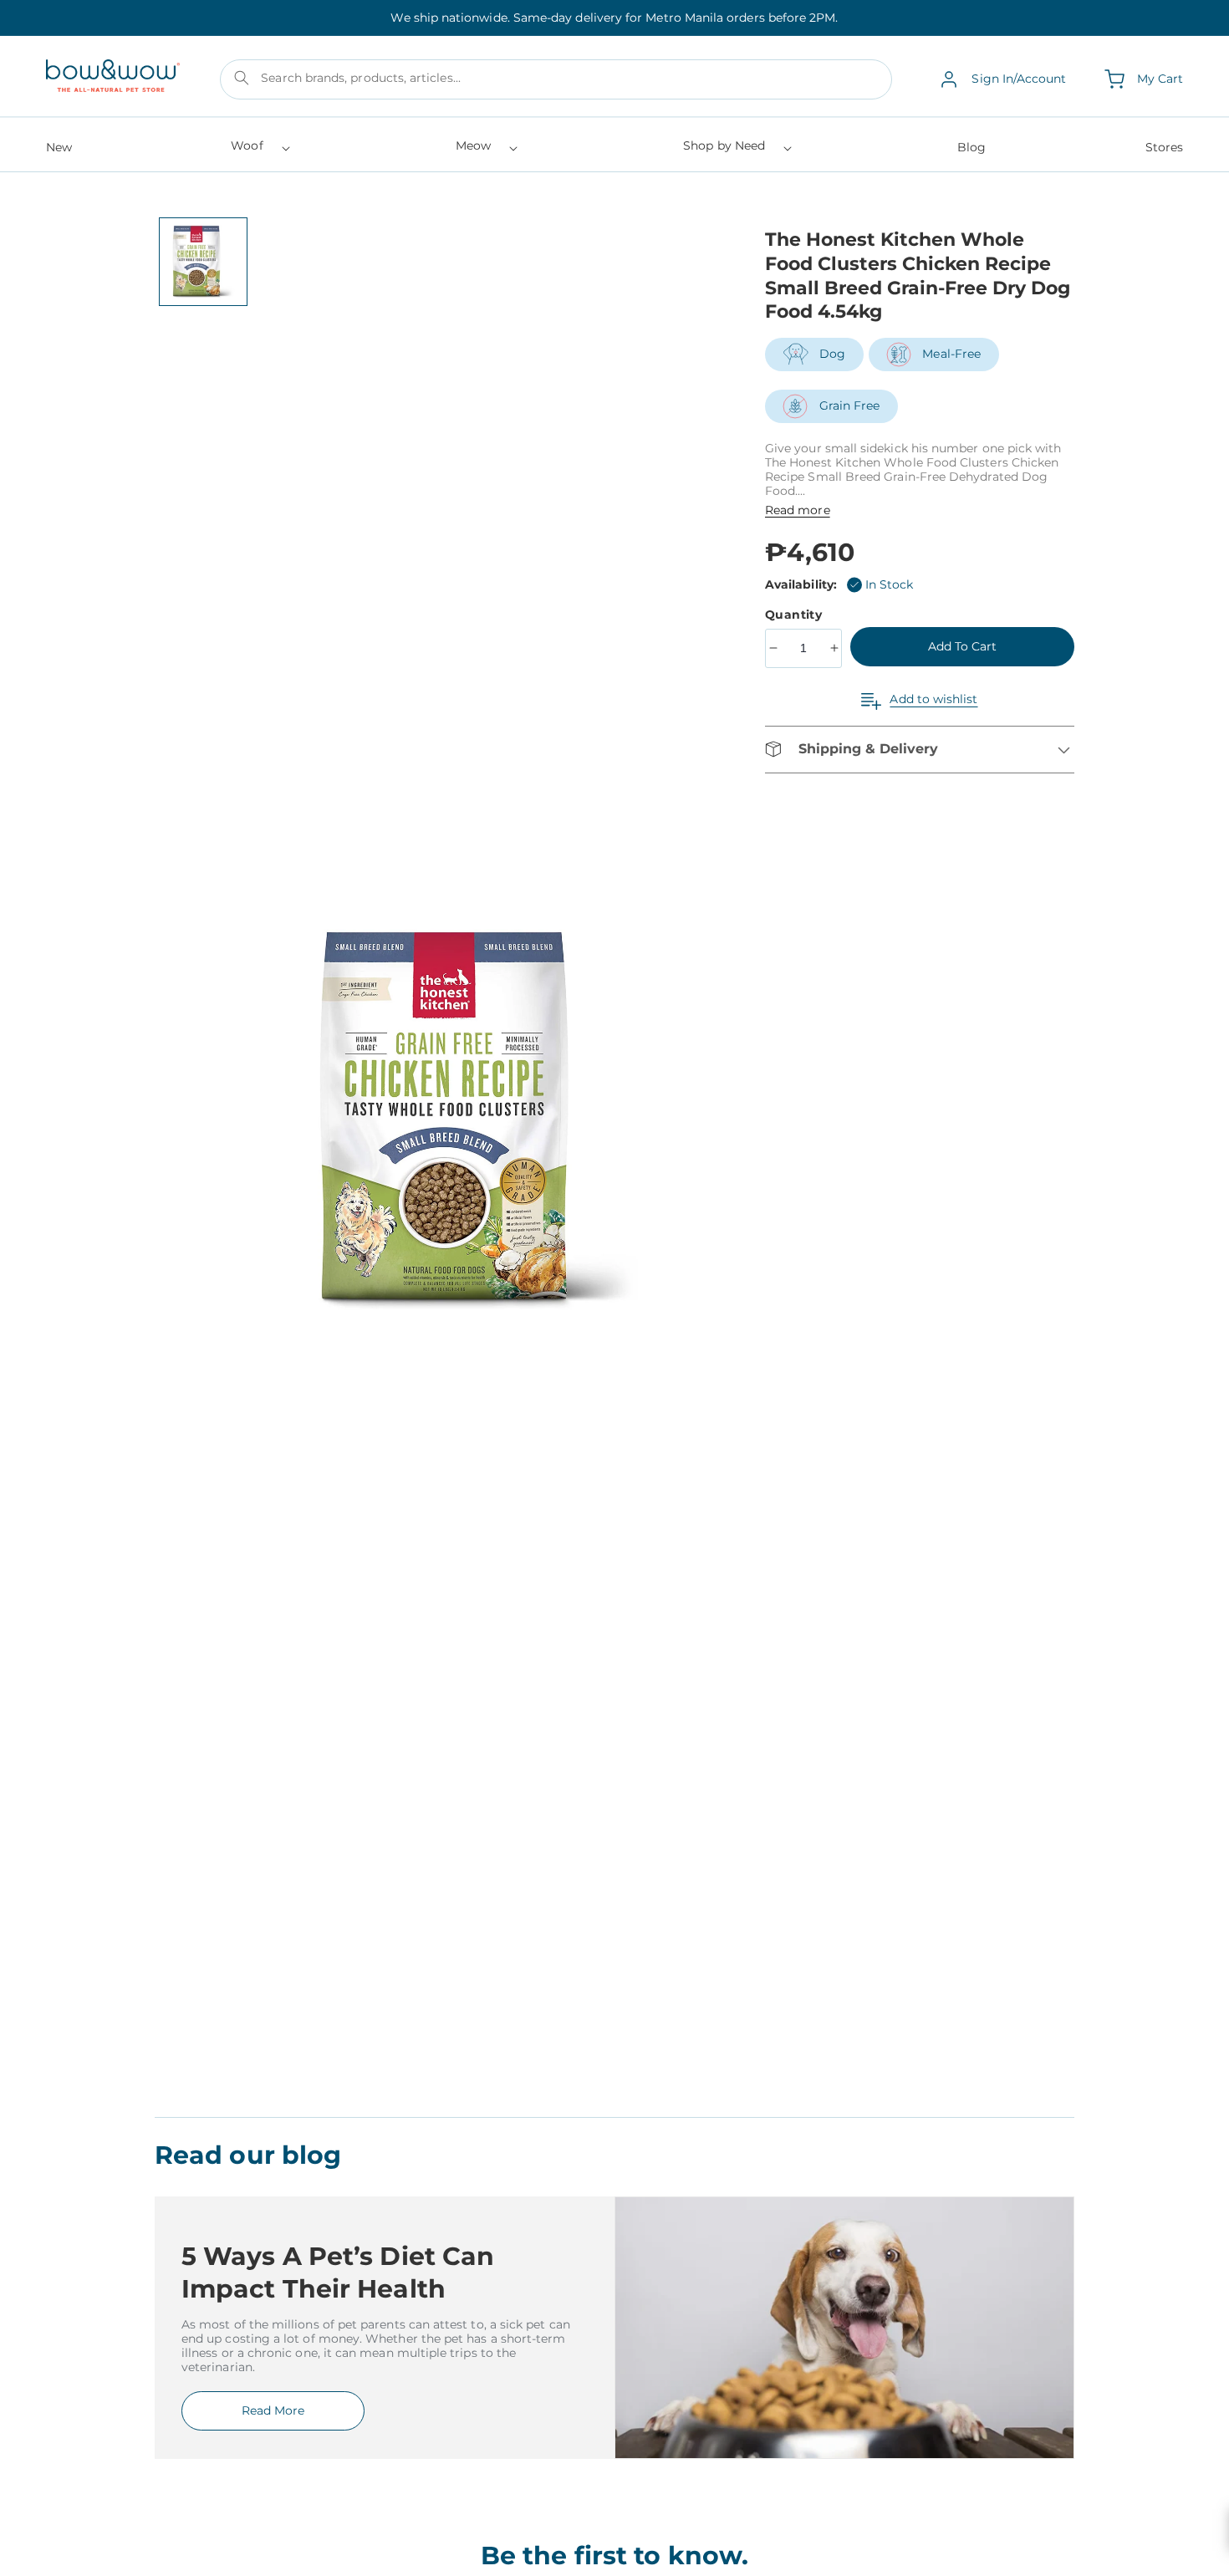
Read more (798, 510)
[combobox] (556, 79)
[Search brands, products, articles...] (242, 78)
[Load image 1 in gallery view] (203, 262)
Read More (273, 2410)
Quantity (796, 615)
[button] (259, 151)
